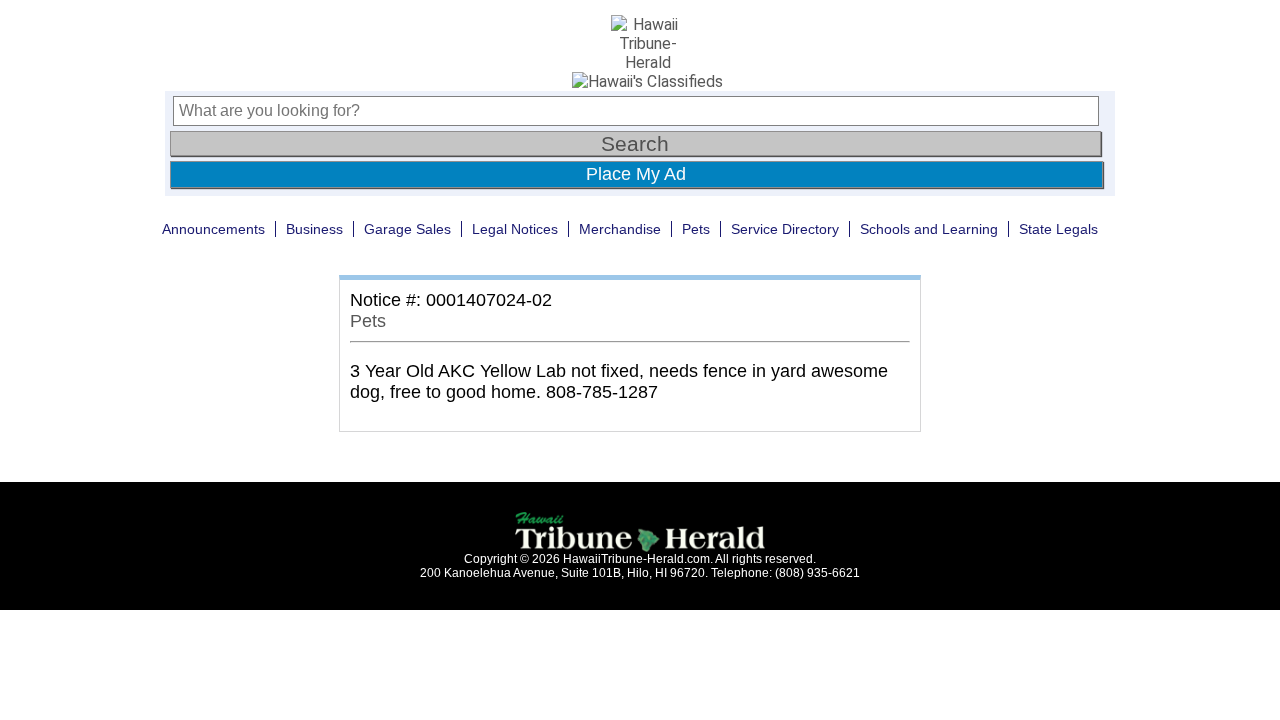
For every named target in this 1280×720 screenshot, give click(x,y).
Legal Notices (515, 229)
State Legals (1058, 229)
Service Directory (785, 229)
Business (314, 229)
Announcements (213, 229)
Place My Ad (636, 174)
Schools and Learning (929, 229)
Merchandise (620, 229)
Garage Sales (407, 229)
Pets (696, 229)
